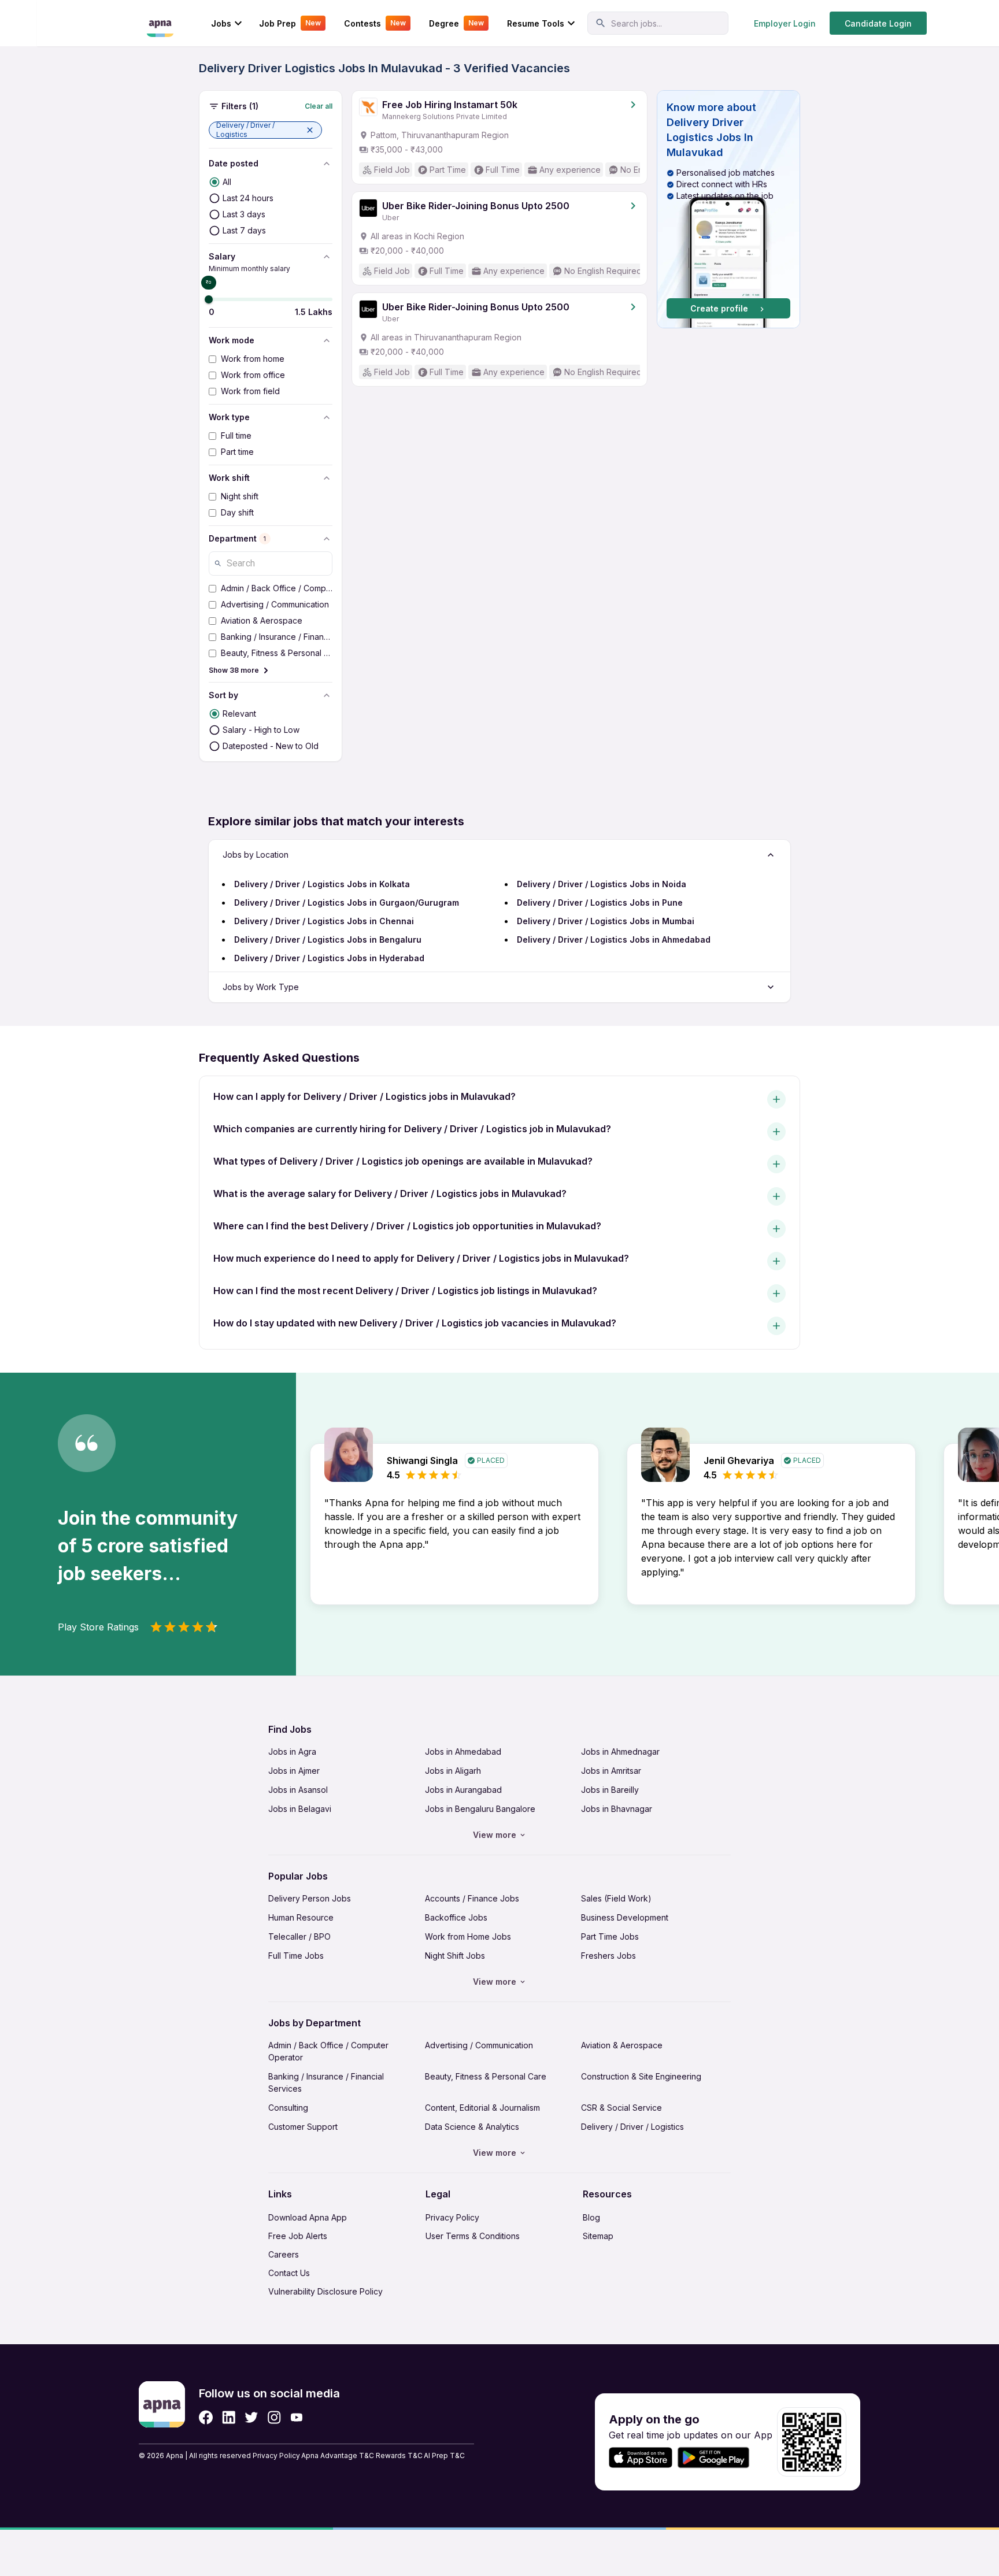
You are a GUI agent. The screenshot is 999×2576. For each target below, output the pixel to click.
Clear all (319, 106)
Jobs (221, 23)
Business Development (625, 1917)
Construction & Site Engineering (641, 2076)
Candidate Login (878, 23)
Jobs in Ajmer (294, 1771)
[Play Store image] (718, 2458)
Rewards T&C (399, 2455)
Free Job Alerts (298, 2236)
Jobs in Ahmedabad (463, 1752)
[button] (265, 130)
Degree (456, 23)
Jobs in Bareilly (610, 1790)
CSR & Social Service (621, 2108)
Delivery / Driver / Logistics (632, 2127)
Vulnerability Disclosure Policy (325, 2291)
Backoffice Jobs (456, 1917)
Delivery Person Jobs (310, 1898)
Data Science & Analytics (472, 2127)
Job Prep (290, 23)
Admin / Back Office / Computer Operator (328, 2051)
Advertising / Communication (479, 2045)
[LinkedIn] (229, 2417)
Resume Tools (536, 23)
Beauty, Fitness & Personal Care (486, 2076)
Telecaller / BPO (299, 1936)
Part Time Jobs (610, 1936)
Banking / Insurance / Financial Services (326, 2082)
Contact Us (289, 2273)
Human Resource (301, 1917)
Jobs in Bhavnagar (617, 1809)
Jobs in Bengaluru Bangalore (480, 1809)
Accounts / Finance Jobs (472, 1898)
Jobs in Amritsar (611, 1771)
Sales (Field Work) (616, 1898)
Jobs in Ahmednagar (620, 1752)
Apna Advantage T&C (338, 2455)
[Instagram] (274, 2417)
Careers (284, 2254)
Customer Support (303, 2127)
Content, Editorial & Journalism (482, 2108)
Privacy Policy (452, 2217)
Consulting (288, 2108)
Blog (591, 2217)
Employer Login (785, 23)
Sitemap (598, 2236)
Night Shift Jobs (455, 1956)
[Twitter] (251, 2417)
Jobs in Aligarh (453, 1771)
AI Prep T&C (444, 2455)
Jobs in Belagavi (300, 1809)
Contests (375, 23)
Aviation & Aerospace (622, 2045)
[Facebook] (206, 2417)
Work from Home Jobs (468, 1936)
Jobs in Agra (292, 1752)
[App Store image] (641, 2458)
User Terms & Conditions (473, 2236)
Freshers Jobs (608, 1956)
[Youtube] (296, 2417)
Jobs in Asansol (298, 1790)
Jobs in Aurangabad (463, 1790)
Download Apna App (308, 2217)
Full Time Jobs (296, 1956)
